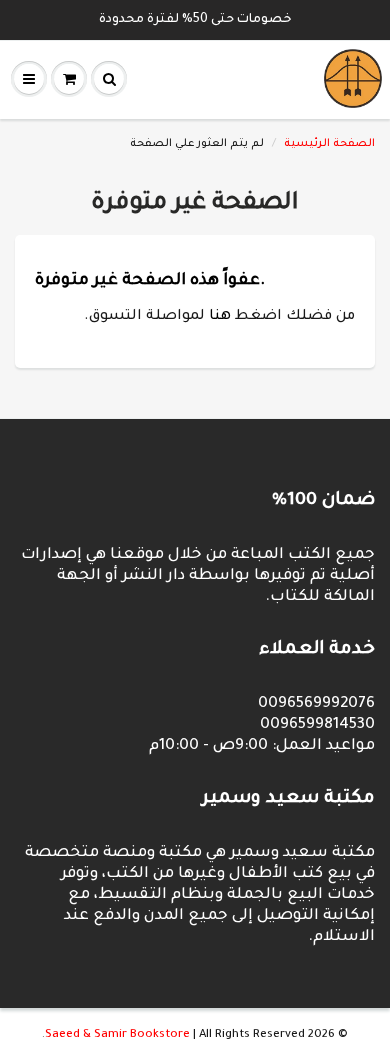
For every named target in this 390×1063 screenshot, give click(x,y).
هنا (220, 317)
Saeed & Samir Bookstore (117, 1035)
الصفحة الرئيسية (329, 144)
